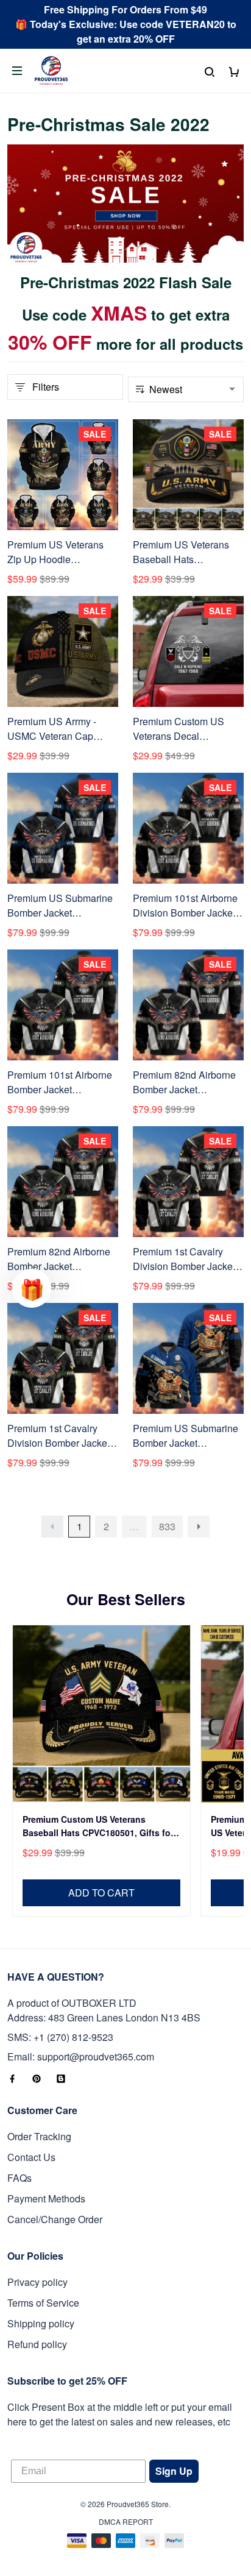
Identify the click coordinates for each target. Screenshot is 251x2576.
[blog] (65, 2079)
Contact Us (31, 2157)
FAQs (19, 2178)
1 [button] (80, 1526)
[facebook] (16, 2079)
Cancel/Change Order (55, 2219)
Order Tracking (39, 2136)
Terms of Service (43, 2303)
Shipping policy (41, 2323)
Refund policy (37, 2344)
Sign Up (174, 2471)
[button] (52, 1527)
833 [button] (167, 1526)
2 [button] (106, 1526)
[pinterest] (40, 2079)
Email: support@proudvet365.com (81, 2056)
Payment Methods (46, 2198)
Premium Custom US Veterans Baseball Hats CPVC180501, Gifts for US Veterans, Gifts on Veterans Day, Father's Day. (98, 1827)
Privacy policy (37, 2282)
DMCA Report (126, 2521)
